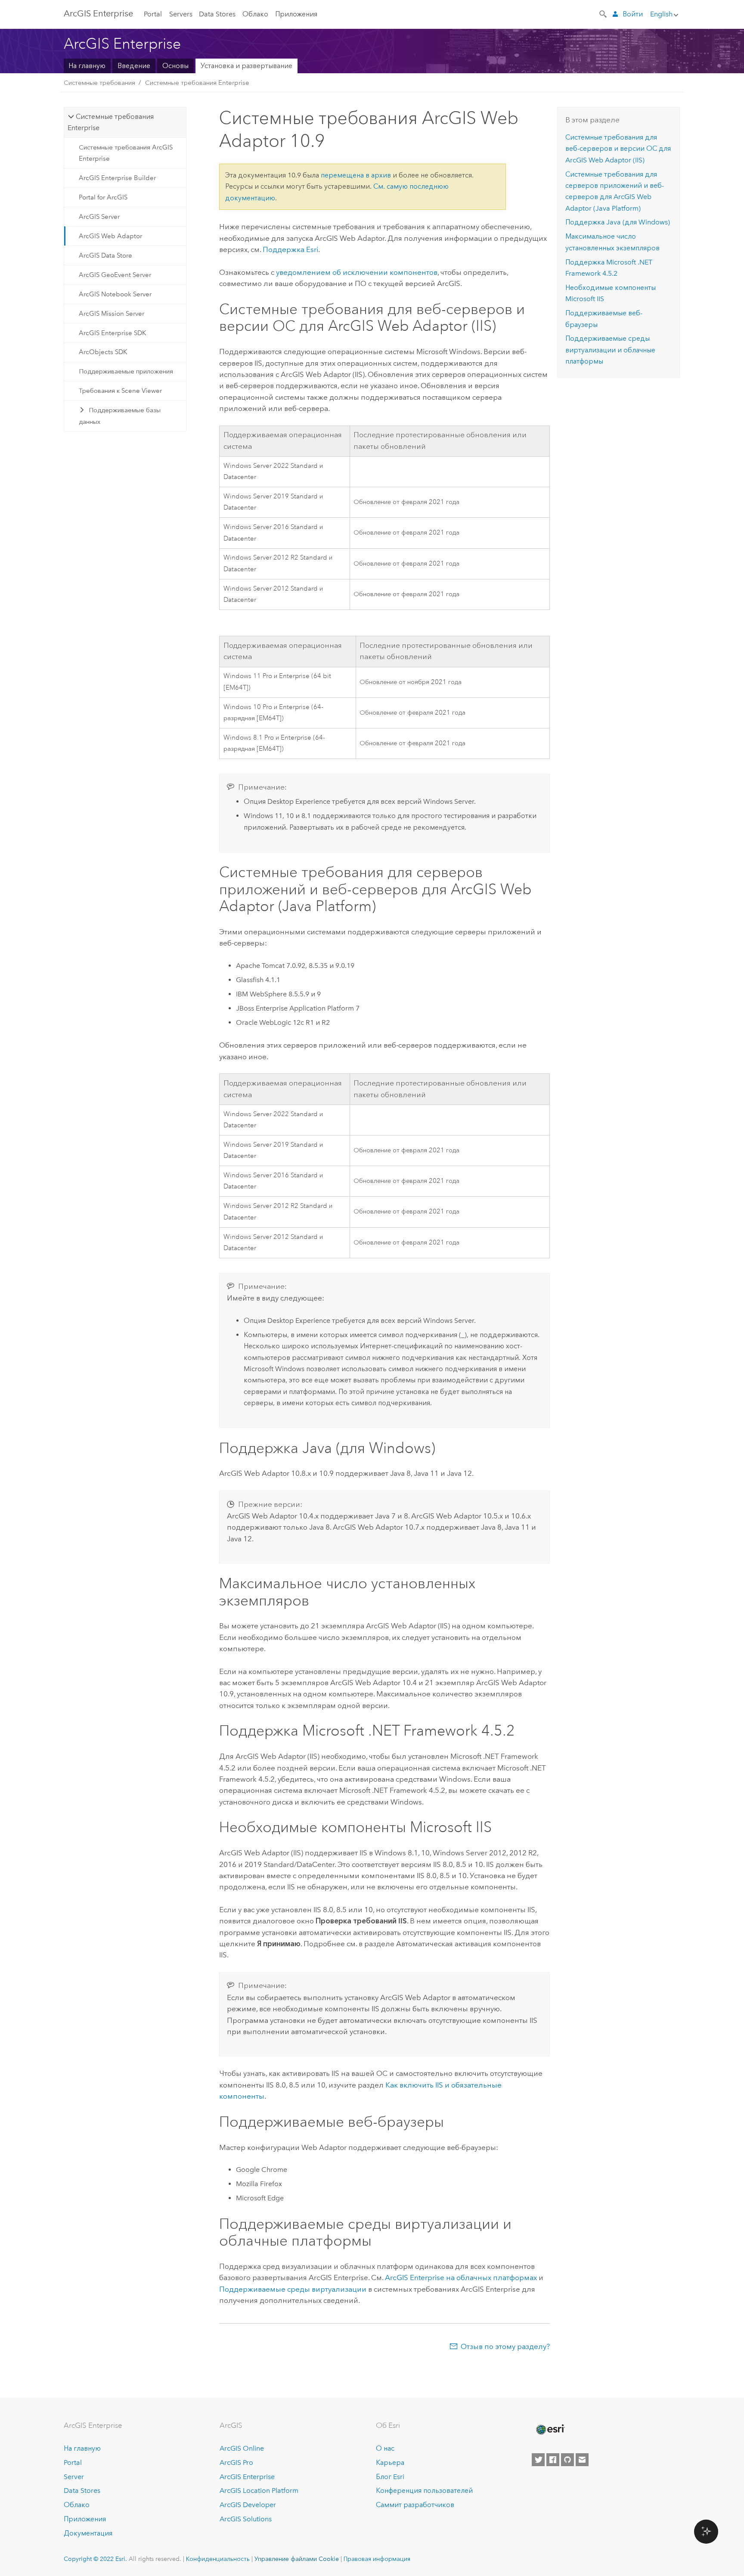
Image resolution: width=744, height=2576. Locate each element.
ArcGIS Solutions (246, 2519)
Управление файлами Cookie (297, 2559)
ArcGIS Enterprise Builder (117, 178)
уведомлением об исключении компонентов (357, 272)
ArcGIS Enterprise (98, 13)
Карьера (390, 2462)
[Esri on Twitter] (538, 2460)
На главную (87, 66)
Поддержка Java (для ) (618, 222)
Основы (175, 66)
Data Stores (217, 14)
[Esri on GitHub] (567, 2460)
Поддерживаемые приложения (126, 371)
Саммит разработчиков (415, 2505)
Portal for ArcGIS (103, 197)
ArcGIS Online (242, 2448)
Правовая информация (377, 2559)
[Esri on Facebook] (553, 2460)
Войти (633, 14)
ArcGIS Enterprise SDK (112, 333)
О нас (385, 2448)
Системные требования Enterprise (197, 83)
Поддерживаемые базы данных (120, 416)
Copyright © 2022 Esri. (95, 2559)
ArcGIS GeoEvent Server (115, 275)
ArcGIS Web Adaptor (110, 236)
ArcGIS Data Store (105, 255)
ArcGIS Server (99, 217)
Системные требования (99, 83)
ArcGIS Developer (248, 2505)
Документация (88, 2533)
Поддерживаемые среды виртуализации (293, 2289)
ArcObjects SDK (103, 352)
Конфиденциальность (218, 2559)
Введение (134, 66)
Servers (181, 14)
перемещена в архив (356, 175)
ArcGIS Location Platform (259, 2490)
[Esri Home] (550, 2430)
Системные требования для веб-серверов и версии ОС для (618, 149)
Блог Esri (390, 2477)
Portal (153, 14)
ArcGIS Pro (236, 2462)
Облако (255, 14)
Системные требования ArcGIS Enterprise (126, 153)
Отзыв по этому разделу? (505, 2346)
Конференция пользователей (424, 2490)
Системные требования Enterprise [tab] (110, 122)
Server (74, 2477)
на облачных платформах (461, 2277)
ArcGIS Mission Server (112, 314)
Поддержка (290, 249)
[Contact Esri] (582, 2460)
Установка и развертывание (246, 66)
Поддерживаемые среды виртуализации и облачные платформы (610, 350)
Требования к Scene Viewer (120, 391)
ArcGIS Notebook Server (115, 294)
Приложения (296, 14)
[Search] (604, 13)
